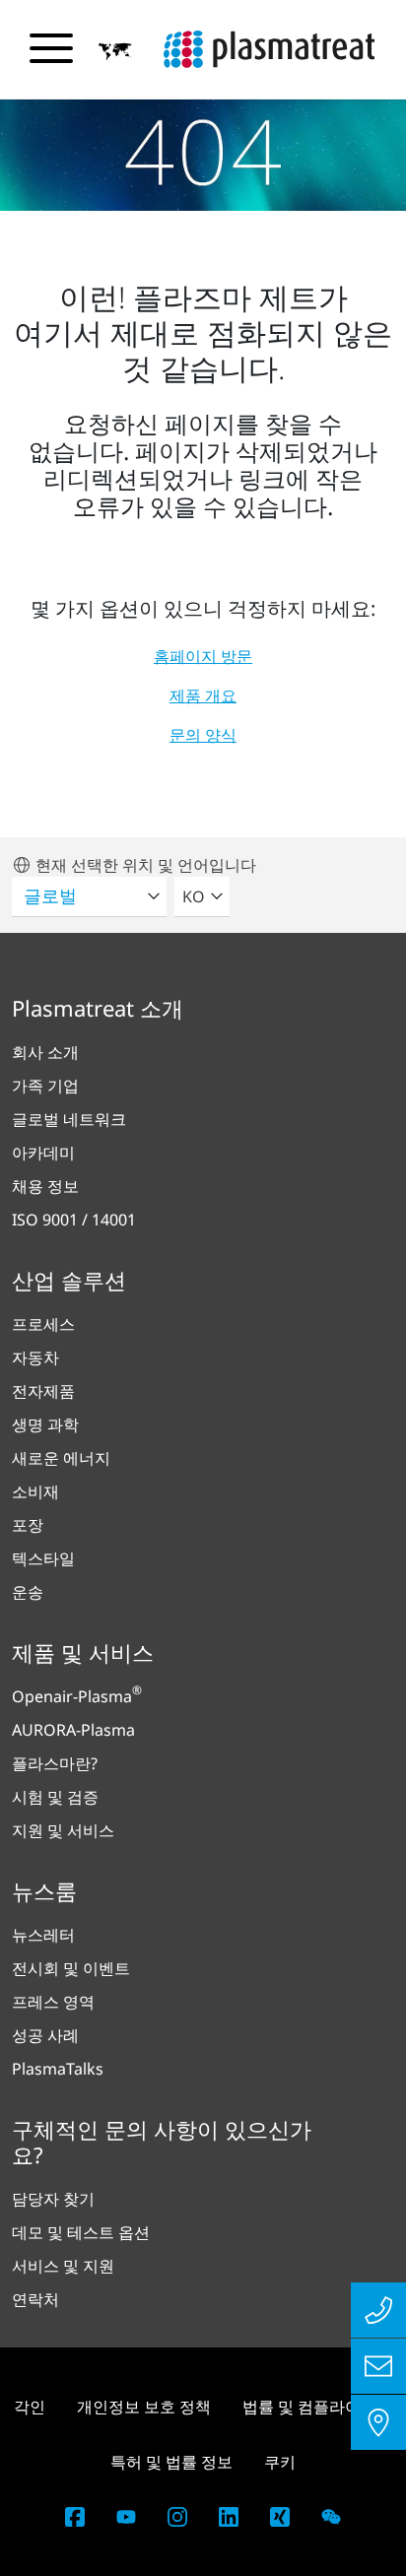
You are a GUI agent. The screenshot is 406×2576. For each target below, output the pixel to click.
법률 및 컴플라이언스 (317, 2407)
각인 (30, 2407)
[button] (115, 50)
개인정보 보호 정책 (144, 2407)
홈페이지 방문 (203, 656)
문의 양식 (203, 735)
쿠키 (280, 2462)
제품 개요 (203, 695)
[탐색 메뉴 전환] (51, 48)
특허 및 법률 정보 (171, 2462)
